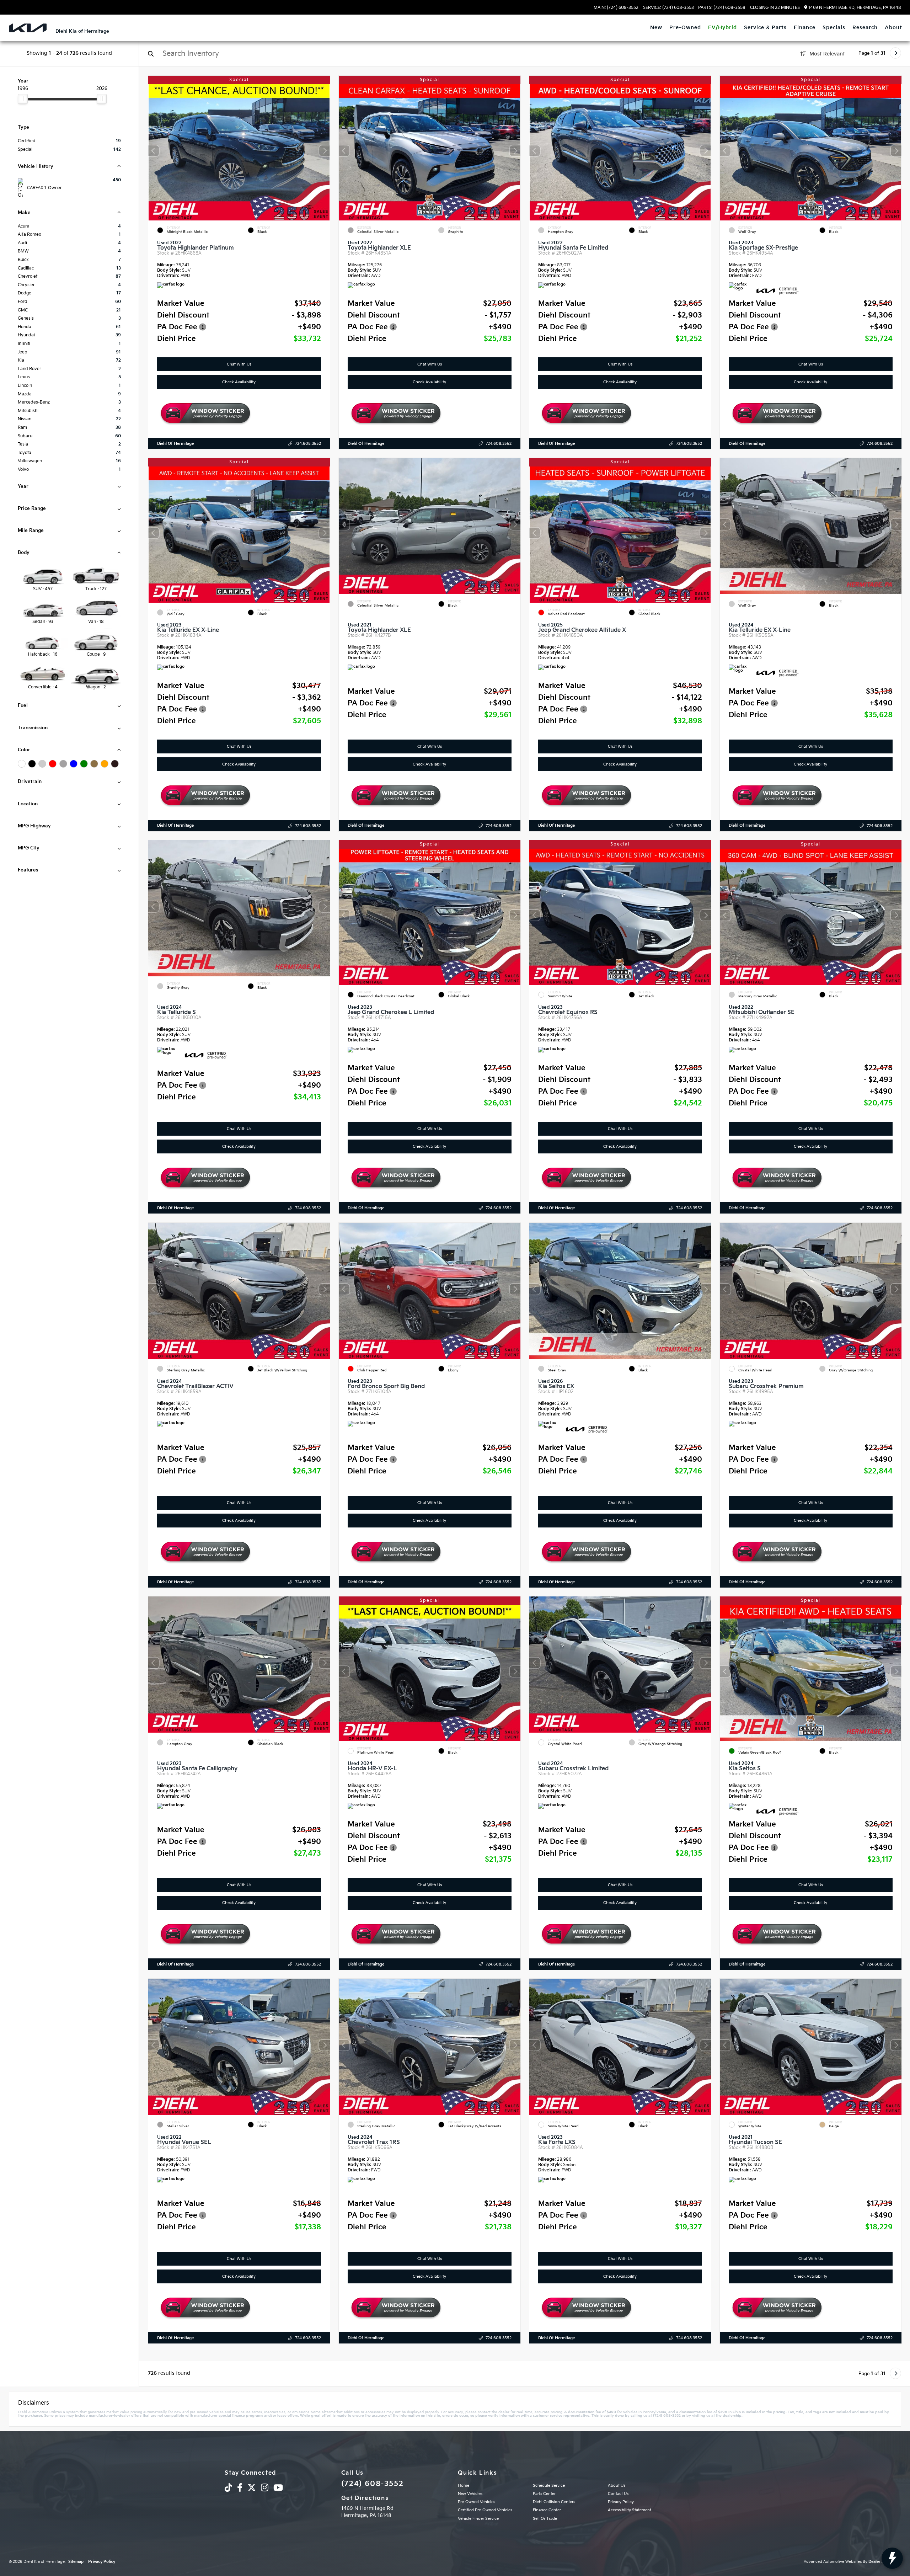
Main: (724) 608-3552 (616, 8)
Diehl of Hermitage (175, 444)
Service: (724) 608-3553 (668, 8)
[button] (325, 151)
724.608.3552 (308, 444)
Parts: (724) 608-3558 (722, 8)
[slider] (23, 99)
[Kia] (28, 28)
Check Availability (239, 382)
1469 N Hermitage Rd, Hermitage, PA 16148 (854, 8)
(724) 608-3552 (372, 2484)
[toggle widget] (892, 2558)
